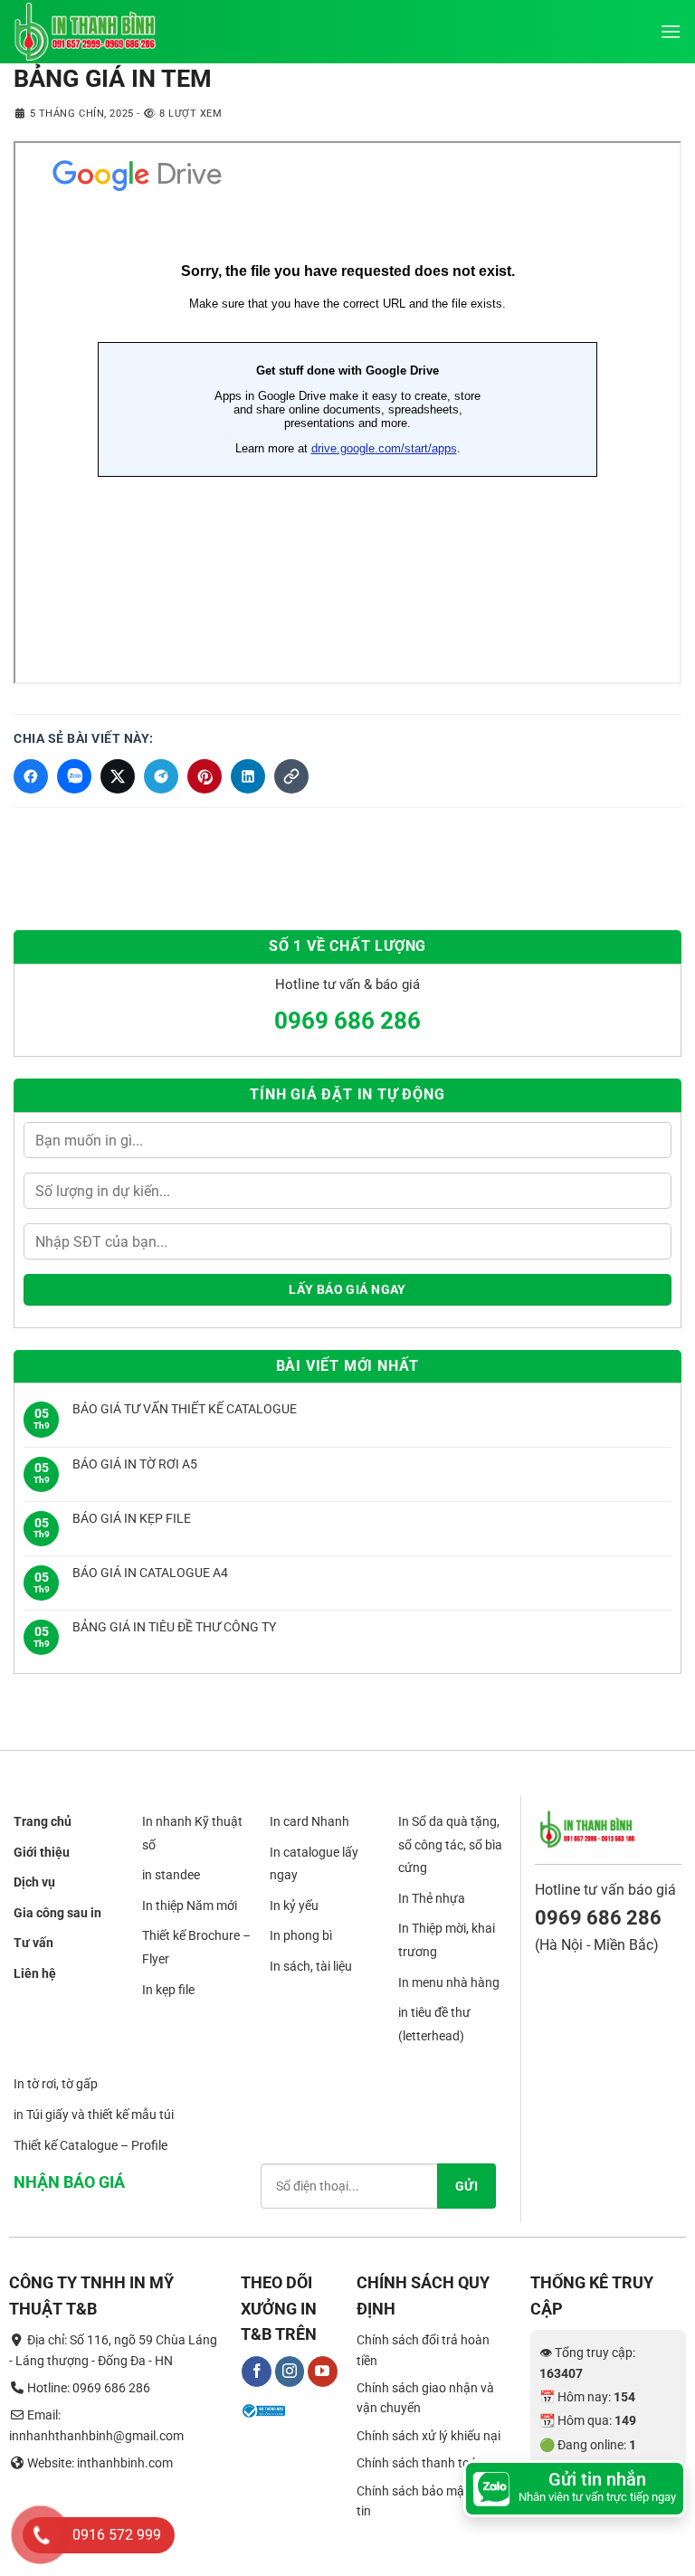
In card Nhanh (309, 1821)
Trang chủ (43, 1821)
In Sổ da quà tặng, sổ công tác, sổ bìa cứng (450, 1844)
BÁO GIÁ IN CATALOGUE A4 (150, 1573)
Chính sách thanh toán (420, 2464)
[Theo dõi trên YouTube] (323, 2372)
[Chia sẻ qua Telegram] (161, 776)
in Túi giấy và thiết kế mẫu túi (94, 2115)
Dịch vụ (34, 1883)
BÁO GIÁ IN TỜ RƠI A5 (135, 1464)
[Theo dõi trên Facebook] (257, 2372)
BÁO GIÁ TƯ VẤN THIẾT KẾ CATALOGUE (185, 1409)
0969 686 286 (347, 1021)
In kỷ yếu (294, 1906)
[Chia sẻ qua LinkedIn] (248, 776)
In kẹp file (168, 1990)
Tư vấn (33, 1944)
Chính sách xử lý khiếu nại (428, 2436)
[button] (671, 31)
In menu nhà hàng (449, 1982)
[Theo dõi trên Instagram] (290, 2372)
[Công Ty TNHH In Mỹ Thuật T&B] (104, 32)
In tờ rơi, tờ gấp (56, 2085)
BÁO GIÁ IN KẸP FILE (132, 1518)
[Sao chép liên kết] (291, 776)
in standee (171, 1876)
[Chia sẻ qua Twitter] (118, 776)
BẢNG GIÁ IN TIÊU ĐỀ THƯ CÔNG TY (174, 1627)
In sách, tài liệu (311, 1966)
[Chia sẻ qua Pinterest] (205, 776)
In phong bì (301, 1936)
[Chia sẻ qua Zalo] (74, 776)
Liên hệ (35, 1973)
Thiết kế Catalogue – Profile (90, 2145)
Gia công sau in (57, 1913)
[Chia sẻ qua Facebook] (31, 776)
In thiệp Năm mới (190, 1906)
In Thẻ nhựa (432, 1898)
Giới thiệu (42, 1852)
